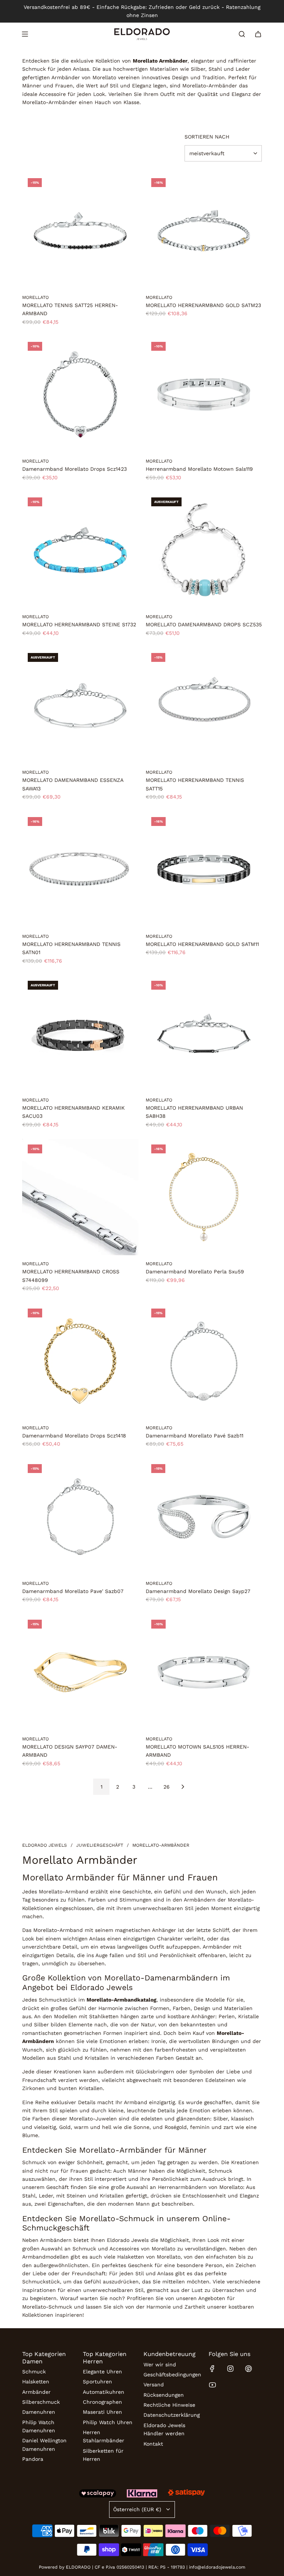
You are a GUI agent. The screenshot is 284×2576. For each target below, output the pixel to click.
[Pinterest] (248, 2369)
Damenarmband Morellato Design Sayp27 (198, 1591)
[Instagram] (230, 2369)
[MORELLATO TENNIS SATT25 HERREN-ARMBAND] (80, 231)
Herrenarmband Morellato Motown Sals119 (199, 469)
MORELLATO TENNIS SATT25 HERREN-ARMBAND (70, 309)
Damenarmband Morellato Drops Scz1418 (74, 1436)
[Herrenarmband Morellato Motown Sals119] (204, 394)
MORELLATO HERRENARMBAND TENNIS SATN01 (71, 948)
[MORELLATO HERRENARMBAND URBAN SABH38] (204, 1033)
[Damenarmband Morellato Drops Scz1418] (80, 1361)
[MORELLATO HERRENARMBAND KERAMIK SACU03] (80, 1033)
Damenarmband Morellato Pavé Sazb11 (195, 1436)
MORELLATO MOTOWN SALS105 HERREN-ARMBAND (197, 1751)
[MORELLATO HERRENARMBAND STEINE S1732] (80, 550)
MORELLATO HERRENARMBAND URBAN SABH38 (194, 1112)
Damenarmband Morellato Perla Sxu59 (195, 1272)
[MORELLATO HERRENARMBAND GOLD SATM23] (204, 231)
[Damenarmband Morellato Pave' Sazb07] (80, 1517)
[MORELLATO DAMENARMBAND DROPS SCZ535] (204, 550)
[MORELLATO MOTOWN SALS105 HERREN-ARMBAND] (204, 1672)
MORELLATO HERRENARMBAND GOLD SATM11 (202, 944)
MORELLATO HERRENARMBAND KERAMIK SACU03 (73, 1112)
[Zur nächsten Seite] (183, 1787)
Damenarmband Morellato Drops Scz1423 (75, 469)
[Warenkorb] (258, 34)
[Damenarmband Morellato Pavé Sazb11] (204, 1361)
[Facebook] (212, 2369)
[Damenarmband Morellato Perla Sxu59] (204, 1197)
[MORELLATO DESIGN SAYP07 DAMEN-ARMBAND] (80, 1672)
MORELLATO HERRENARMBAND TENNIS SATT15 (195, 784)
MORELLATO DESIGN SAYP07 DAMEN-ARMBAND (70, 1751)
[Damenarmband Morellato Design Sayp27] (204, 1517)
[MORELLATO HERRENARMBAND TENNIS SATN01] (80, 870)
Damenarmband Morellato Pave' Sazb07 (73, 1591)
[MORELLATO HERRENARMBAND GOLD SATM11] (204, 870)
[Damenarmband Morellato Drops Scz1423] (80, 394)
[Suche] (242, 34)
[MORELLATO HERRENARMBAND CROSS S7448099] (80, 1197)
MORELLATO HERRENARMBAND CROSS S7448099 (71, 1276)
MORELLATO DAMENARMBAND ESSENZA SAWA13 (73, 784)
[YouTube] (212, 2385)
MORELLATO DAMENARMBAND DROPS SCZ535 (204, 624)
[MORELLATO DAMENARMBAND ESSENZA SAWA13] (80, 706)
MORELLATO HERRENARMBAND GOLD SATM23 (203, 305)
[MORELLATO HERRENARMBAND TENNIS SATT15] (204, 706)
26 (167, 1787)
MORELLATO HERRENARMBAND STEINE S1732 (79, 624)
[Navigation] (25, 34)
